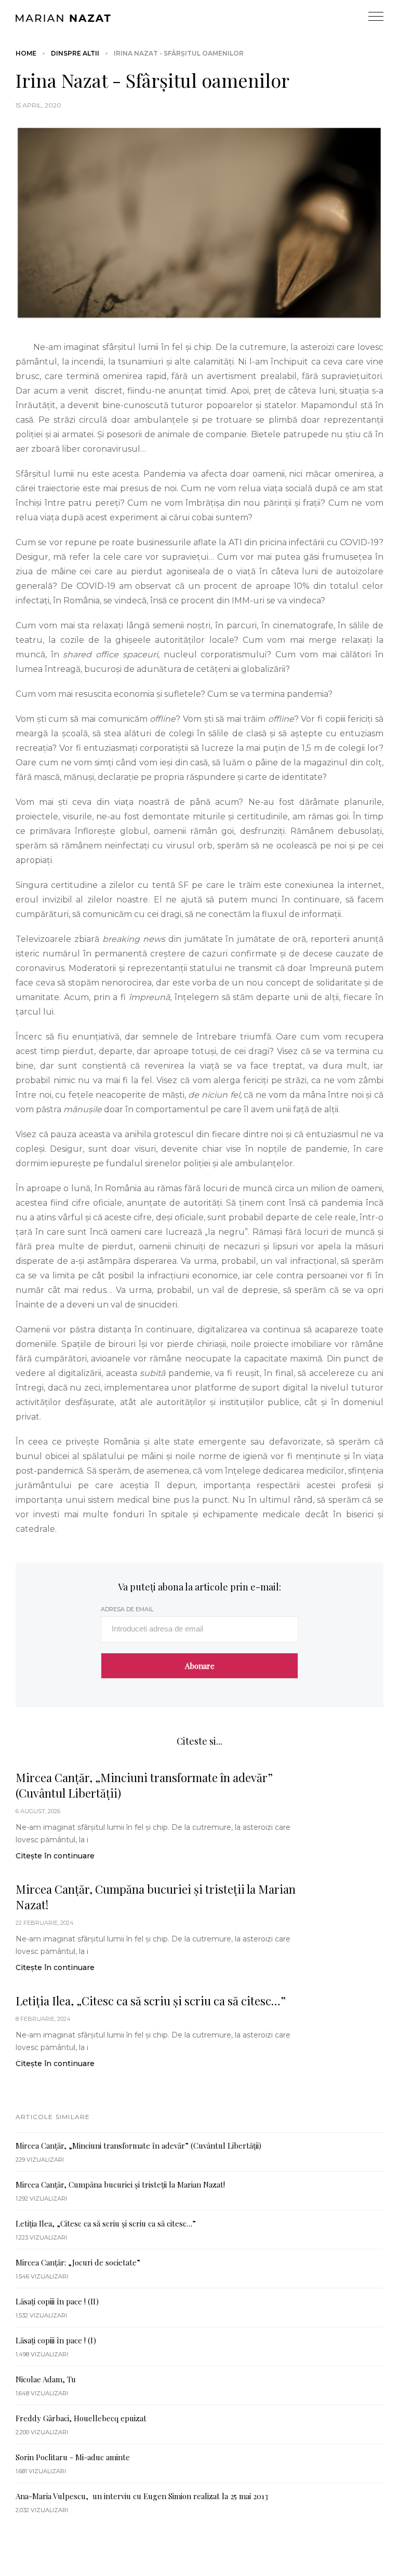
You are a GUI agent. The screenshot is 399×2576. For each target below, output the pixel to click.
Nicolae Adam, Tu (46, 2379)
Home (26, 53)
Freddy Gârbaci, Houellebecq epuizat (81, 2418)
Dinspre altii (75, 53)
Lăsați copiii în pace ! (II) (57, 2301)
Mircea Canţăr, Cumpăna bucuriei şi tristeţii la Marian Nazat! (156, 1897)
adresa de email (127, 1609)
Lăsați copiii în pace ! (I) (56, 2340)
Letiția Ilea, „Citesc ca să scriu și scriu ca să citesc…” (151, 2001)
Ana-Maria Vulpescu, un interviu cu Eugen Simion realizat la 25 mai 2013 (142, 2496)
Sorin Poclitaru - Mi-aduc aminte (73, 2457)
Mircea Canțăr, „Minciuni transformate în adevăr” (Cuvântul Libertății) (144, 1785)
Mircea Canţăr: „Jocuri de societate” (78, 2262)
